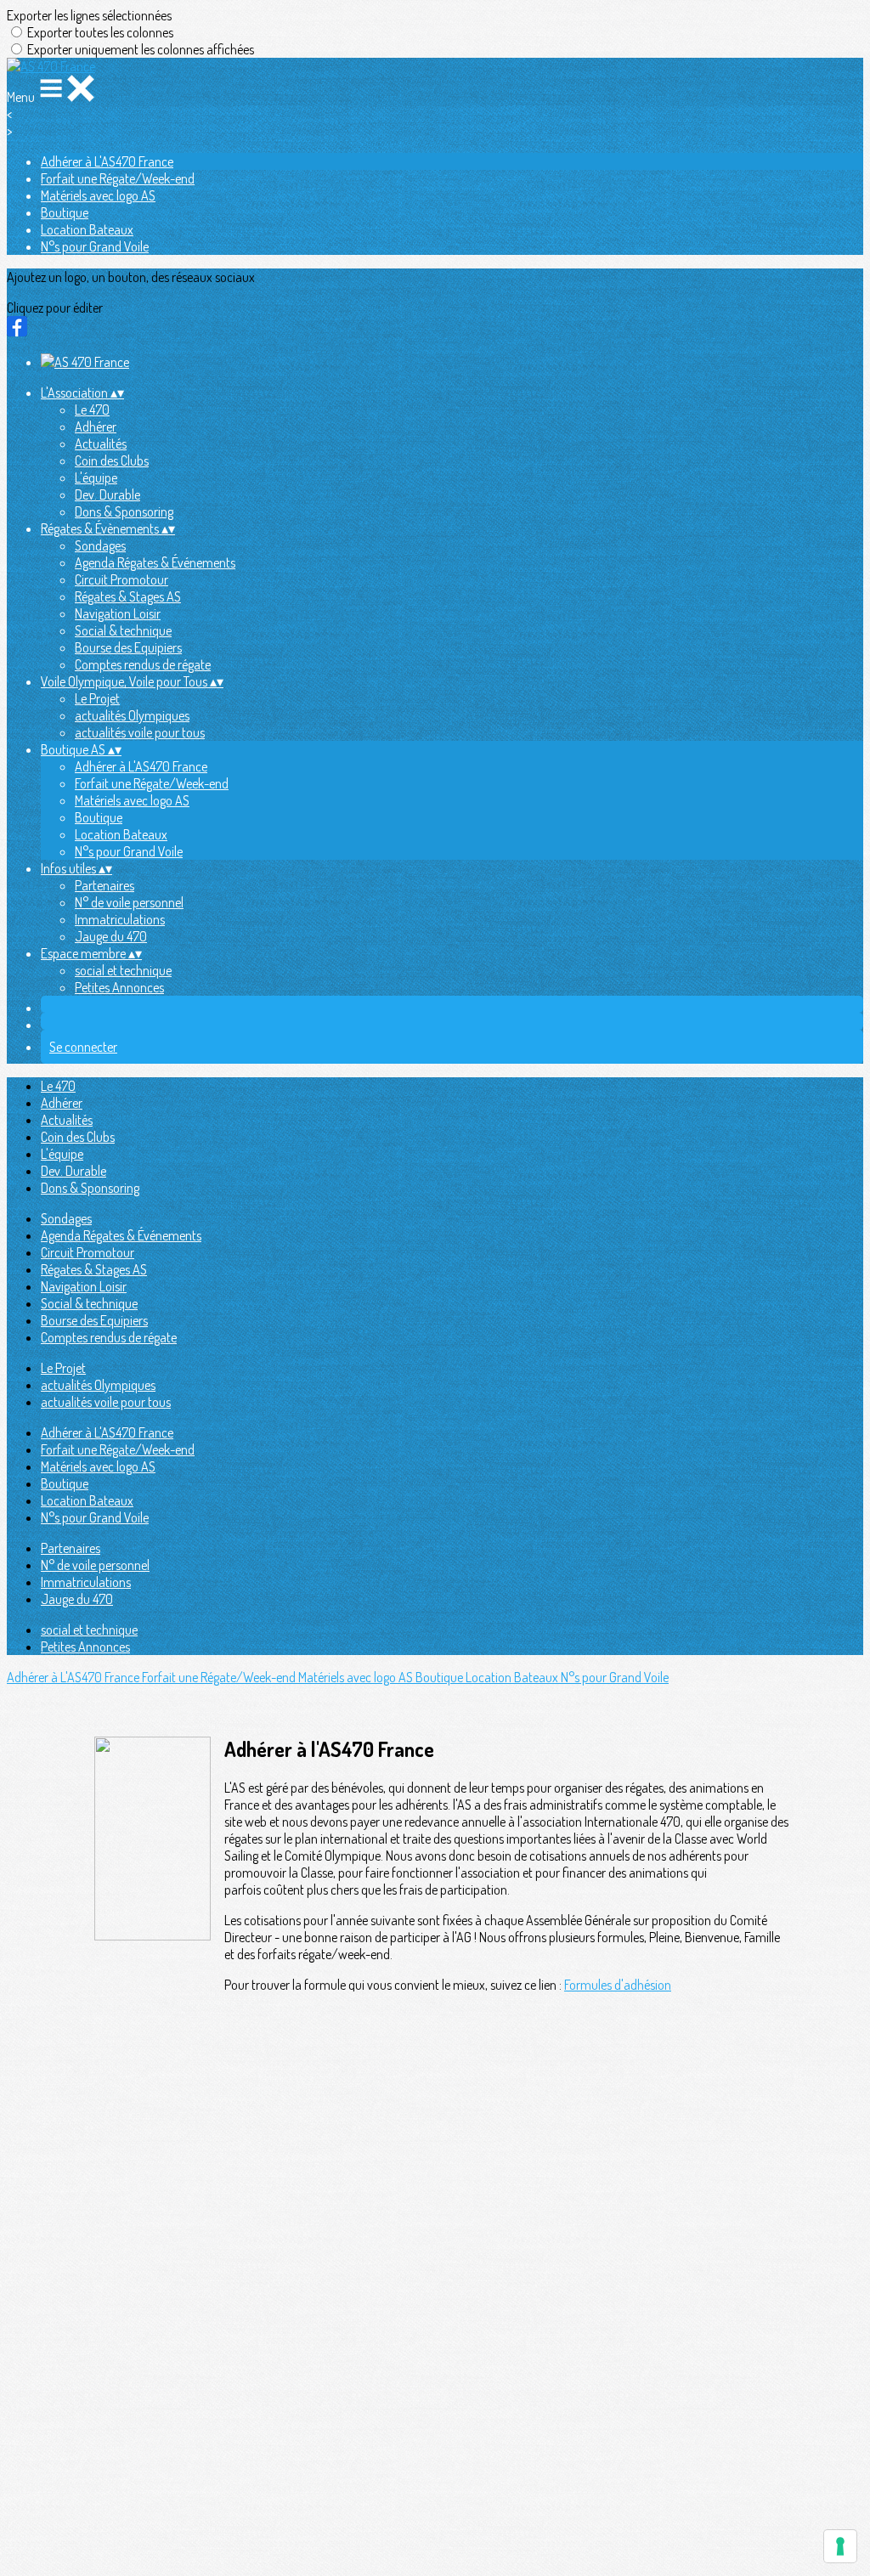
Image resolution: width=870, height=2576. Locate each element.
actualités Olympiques (132, 715)
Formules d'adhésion (618, 1985)
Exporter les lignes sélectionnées (89, 15)
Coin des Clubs (112, 460)
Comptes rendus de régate (143, 664)
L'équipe (96, 477)
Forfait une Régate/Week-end (118, 178)
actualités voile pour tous (140, 732)
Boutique (65, 212)
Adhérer (96, 427)
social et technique (123, 970)
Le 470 (92, 410)
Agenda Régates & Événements (155, 562)
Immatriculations (120, 919)
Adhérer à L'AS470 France (107, 161)
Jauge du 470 (111, 936)
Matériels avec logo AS (98, 195)
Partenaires (105, 885)
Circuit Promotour (121, 579)
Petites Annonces (119, 987)
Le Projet (97, 698)
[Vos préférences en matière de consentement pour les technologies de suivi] (840, 2546)
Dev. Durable (107, 494)
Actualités (101, 443)
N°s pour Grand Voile (95, 246)
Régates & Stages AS (128, 596)
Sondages (100, 545)
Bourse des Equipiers (128, 647)
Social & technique (123, 630)
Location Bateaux (87, 229)
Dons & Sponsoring (124, 511)
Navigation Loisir (118, 613)
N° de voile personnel (129, 902)
